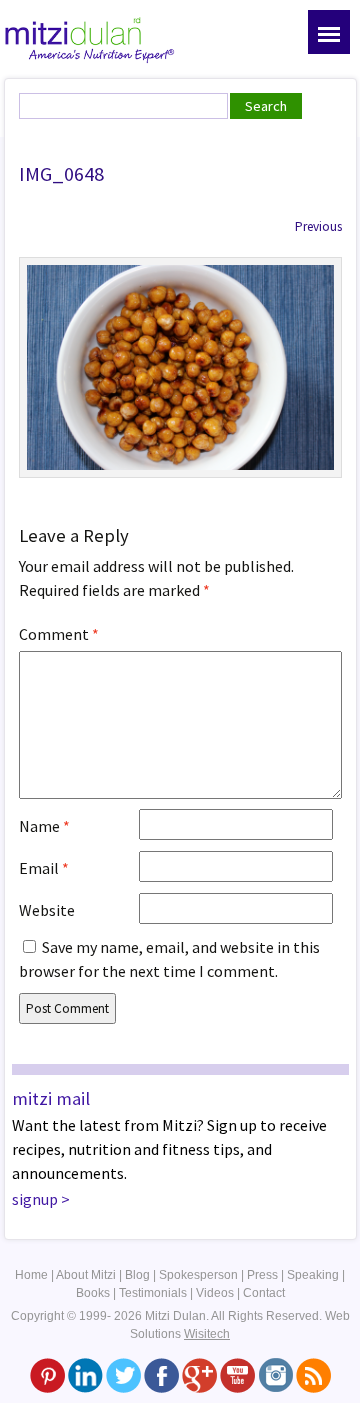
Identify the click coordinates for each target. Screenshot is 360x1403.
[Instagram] (275, 1375)
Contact (264, 1293)
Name (44, 826)
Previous (318, 226)
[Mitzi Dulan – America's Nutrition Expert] (90, 38)
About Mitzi (86, 1275)
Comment (59, 634)
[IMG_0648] (180, 366)
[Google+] (199, 1375)
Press (262, 1275)
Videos (215, 1293)
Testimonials (153, 1293)
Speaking (313, 1275)
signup (35, 1199)
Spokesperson (198, 1275)
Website (47, 910)
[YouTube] (237, 1375)
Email (44, 868)
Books (93, 1293)
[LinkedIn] (85, 1375)
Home (31, 1275)
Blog (137, 1275)
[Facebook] (161, 1375)
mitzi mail (51, 1098)
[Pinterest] (47, 1375)
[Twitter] (123, 1375)
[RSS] (313, 1375)
